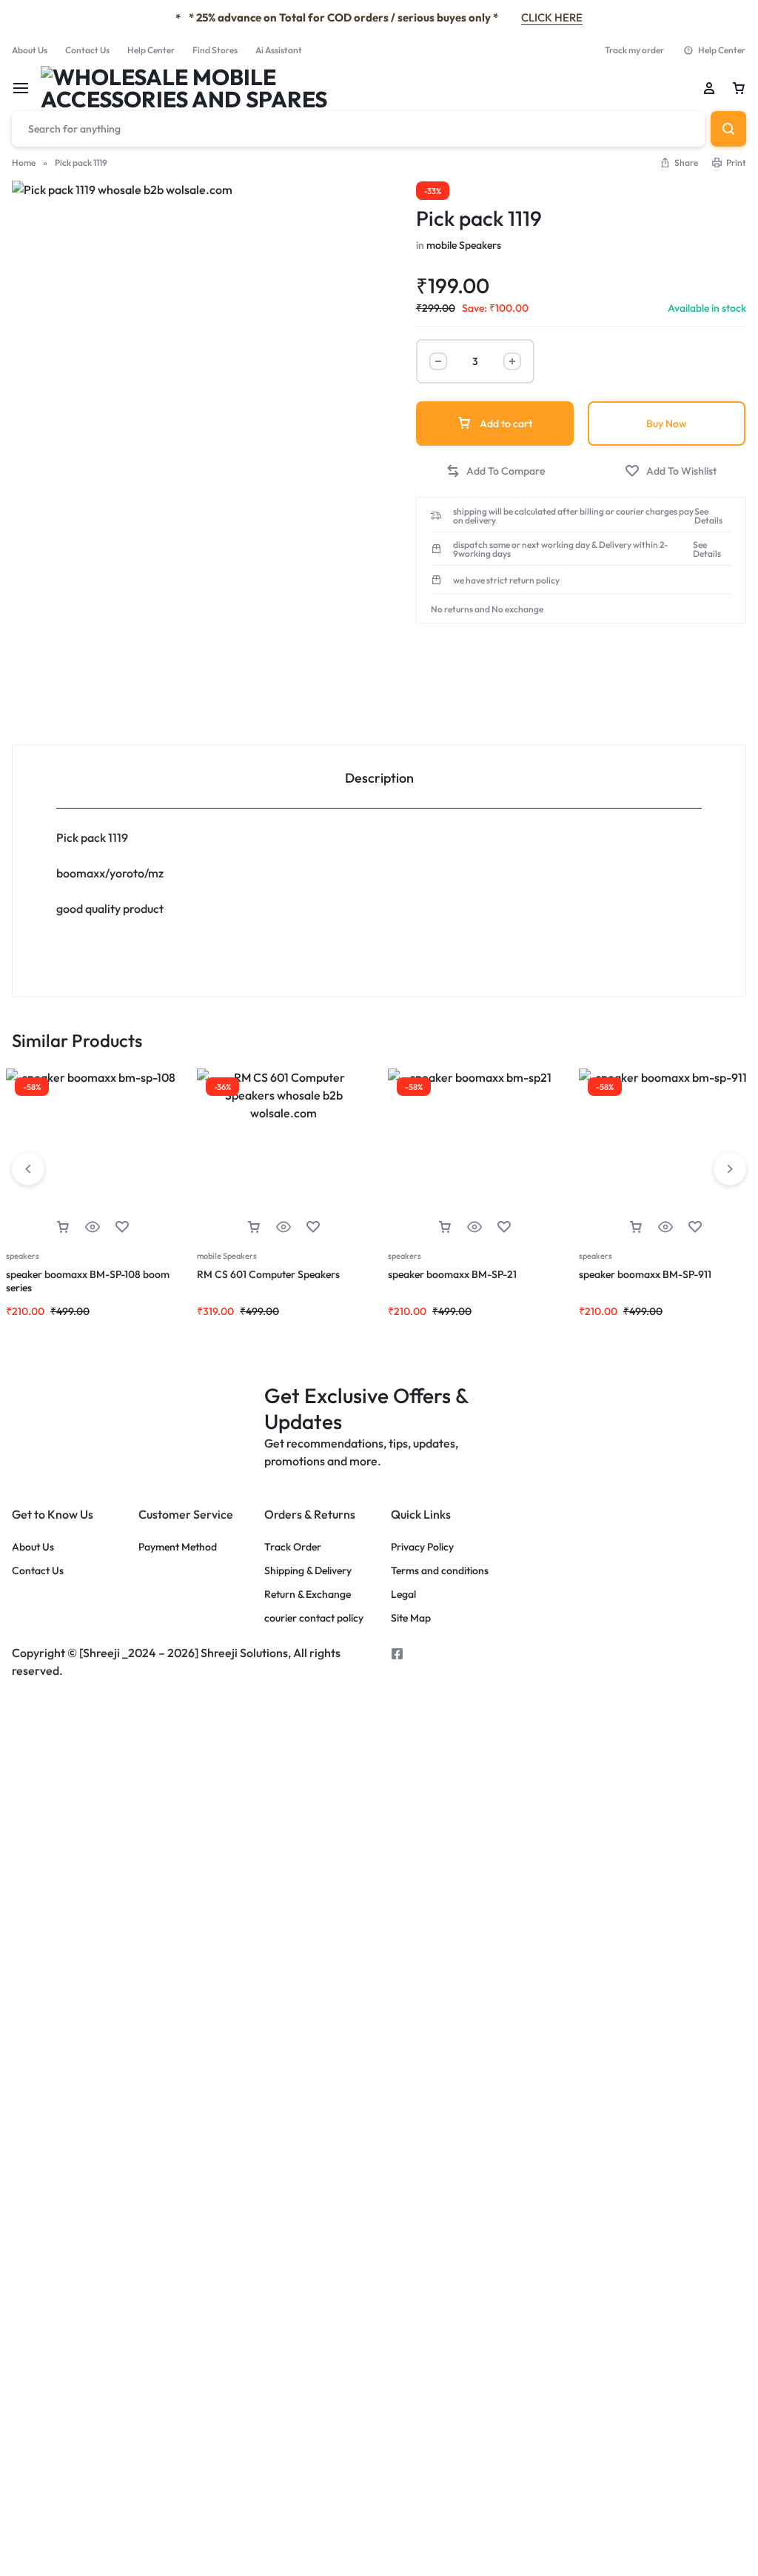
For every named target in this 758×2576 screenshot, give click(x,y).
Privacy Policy (422, 1547)
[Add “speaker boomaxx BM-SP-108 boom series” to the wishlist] (122, 1227)
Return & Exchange (308, 1595)
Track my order (634, 50)
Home (24, 163)
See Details (708, 516)
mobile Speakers (464, 245)
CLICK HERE (552, 17)
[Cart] (739, 88)
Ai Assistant (279, 50)
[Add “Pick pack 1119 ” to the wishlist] (671, 471)
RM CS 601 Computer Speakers (269, 1274)
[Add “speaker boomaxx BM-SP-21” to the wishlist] (504, 1227)
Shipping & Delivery (308, 1571)
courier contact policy (314, 1618)
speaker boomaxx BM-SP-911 (645, 1274)
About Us (30, 50)
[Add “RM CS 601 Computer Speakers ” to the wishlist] (313, 1227)
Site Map (411, 1618)
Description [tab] (379, 778)
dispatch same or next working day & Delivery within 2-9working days (561, 549)
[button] (679, 163)
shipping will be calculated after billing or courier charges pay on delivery (573, 516)
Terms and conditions (440, 1571)
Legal (403, 1595)
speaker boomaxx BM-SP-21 (452, 1274)
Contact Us (87, 50)
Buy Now (667, 424)
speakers (23, 1256)
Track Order (293, 1547)
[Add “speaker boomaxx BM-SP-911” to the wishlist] (695, 1227)
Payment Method (178, 1547)
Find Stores (215, 50)
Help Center (151, 50)
